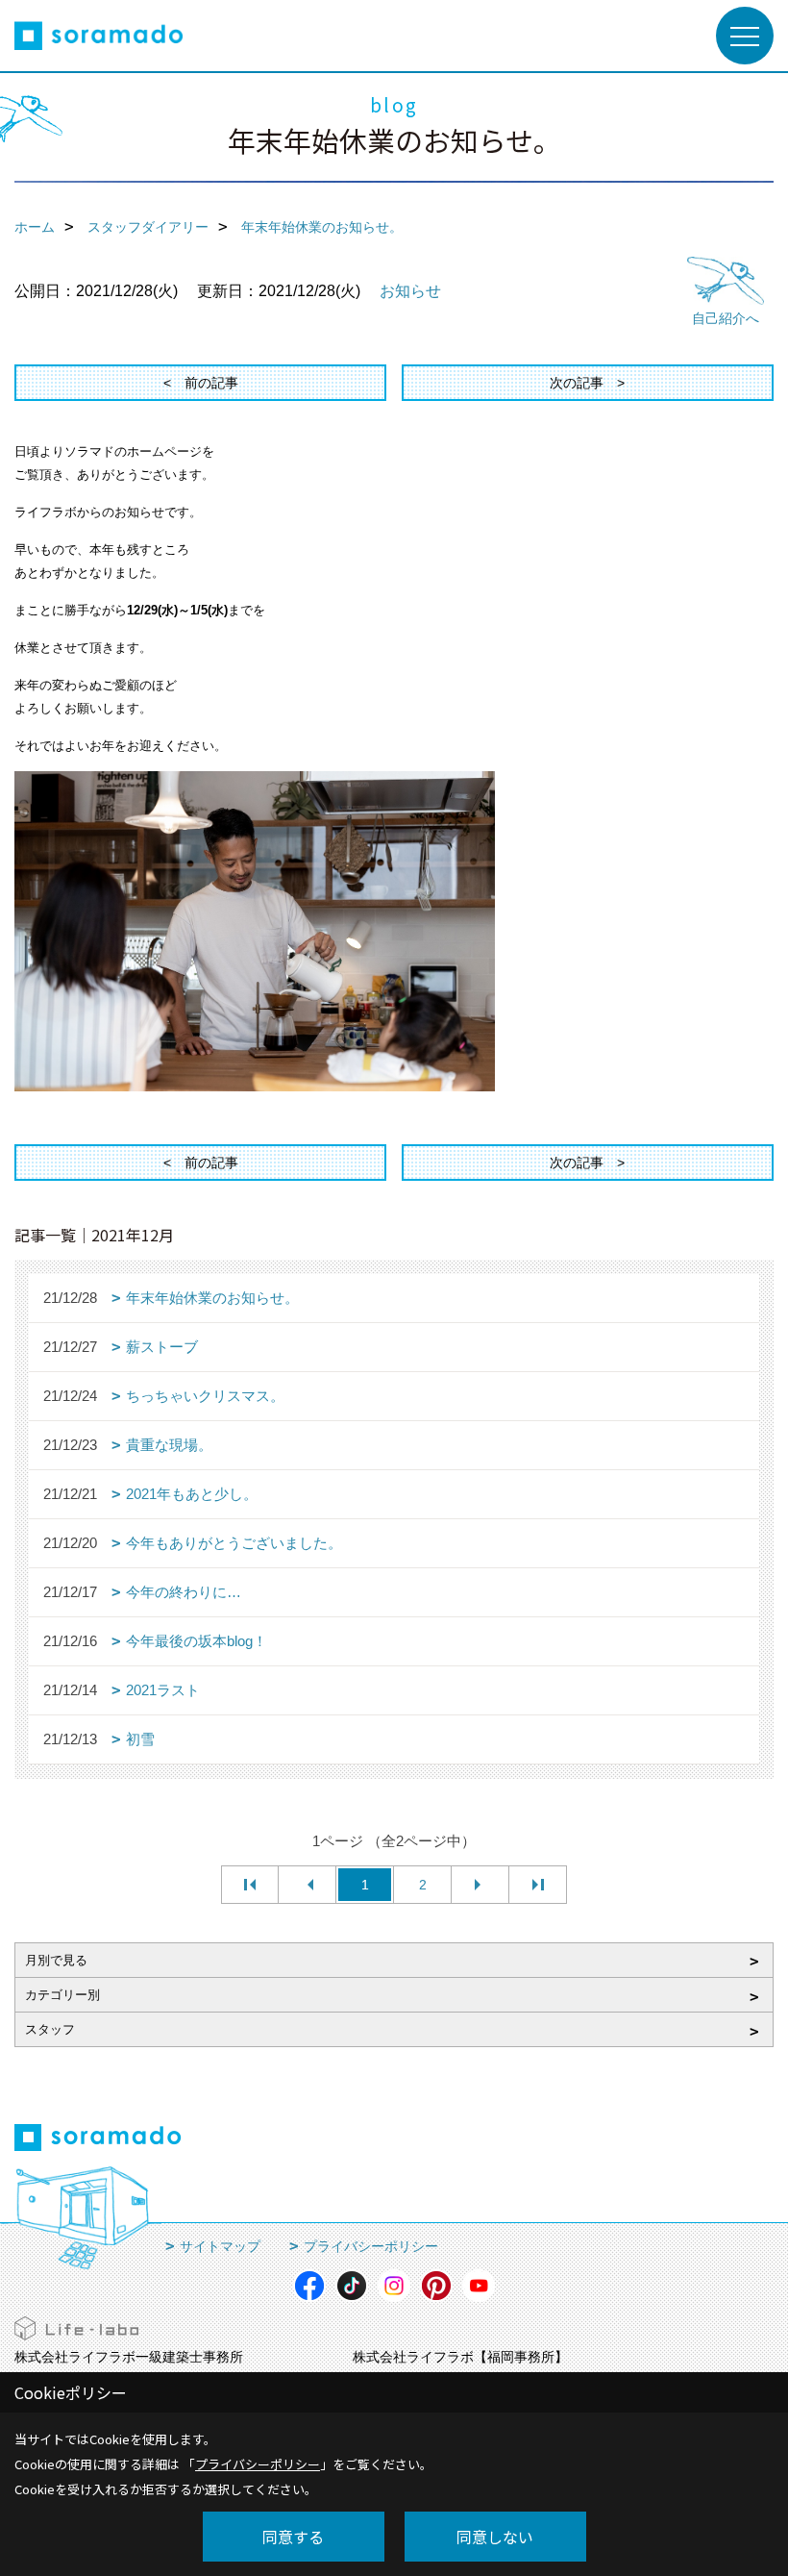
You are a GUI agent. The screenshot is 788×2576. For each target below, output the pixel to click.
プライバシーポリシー (371, 2246)
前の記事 (211, 383)
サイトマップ (220, 2246)
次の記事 (577, 383)
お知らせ (410, 291)
